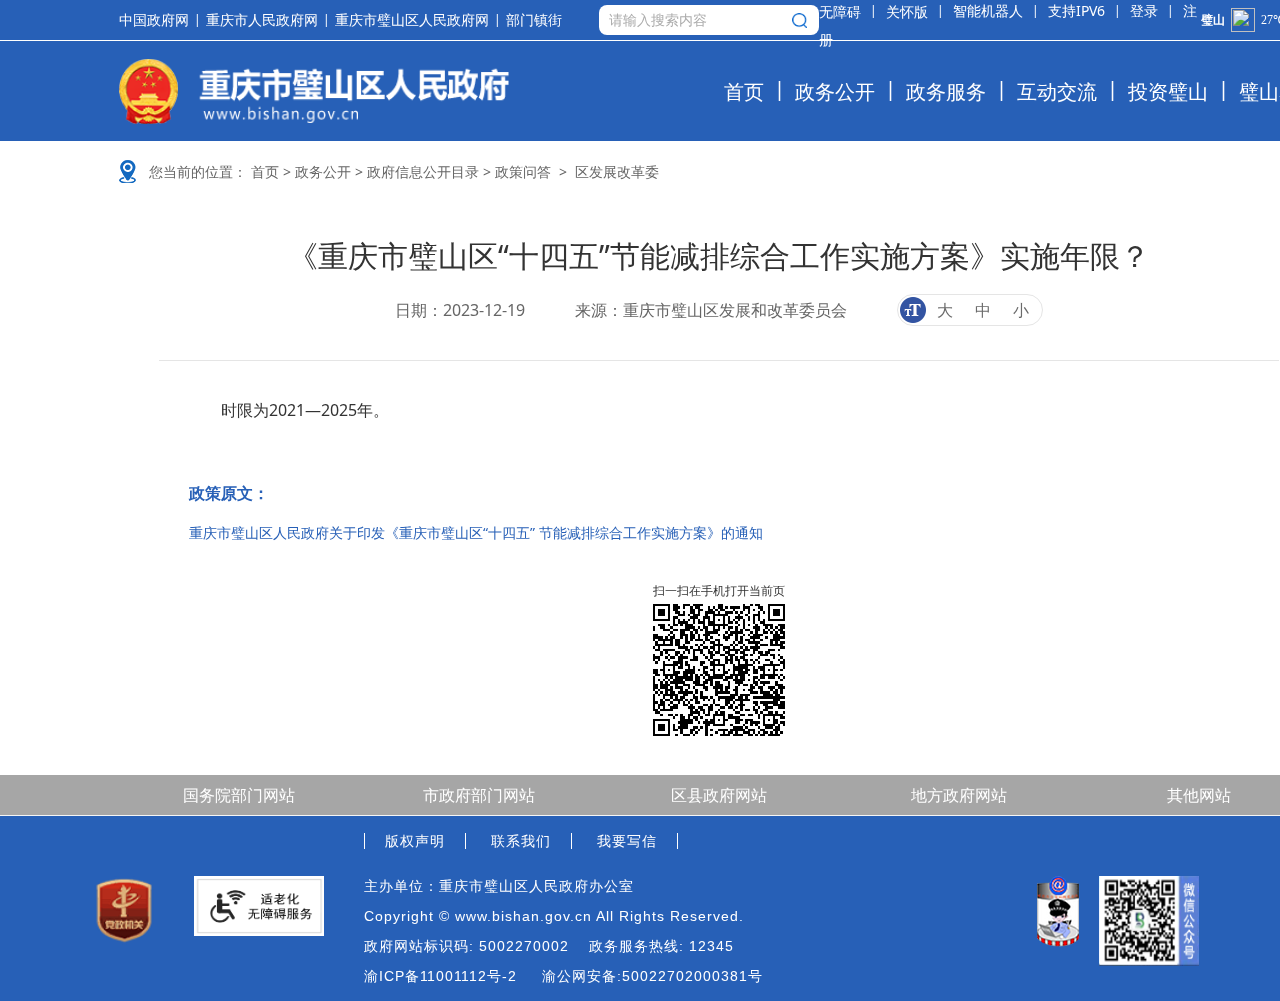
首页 (744, 91)
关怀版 (907, 11)
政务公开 (835, 91)
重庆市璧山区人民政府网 (412, 20)
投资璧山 (1168, 91)
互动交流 (1057, 91)
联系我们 (521, 841)
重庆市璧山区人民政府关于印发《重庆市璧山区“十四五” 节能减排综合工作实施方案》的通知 (476, 532)
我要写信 (627, 841)
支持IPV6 (1076, 10)
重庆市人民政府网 (262, 20)
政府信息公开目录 (423, 171)
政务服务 (946, 91)
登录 (1144, 10)
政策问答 (523, 171)
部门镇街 (534, 20)
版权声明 (415, 841)
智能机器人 (988, 10)
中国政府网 (154, 20)
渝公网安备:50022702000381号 (652, 976)
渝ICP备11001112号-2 (440, 976)
